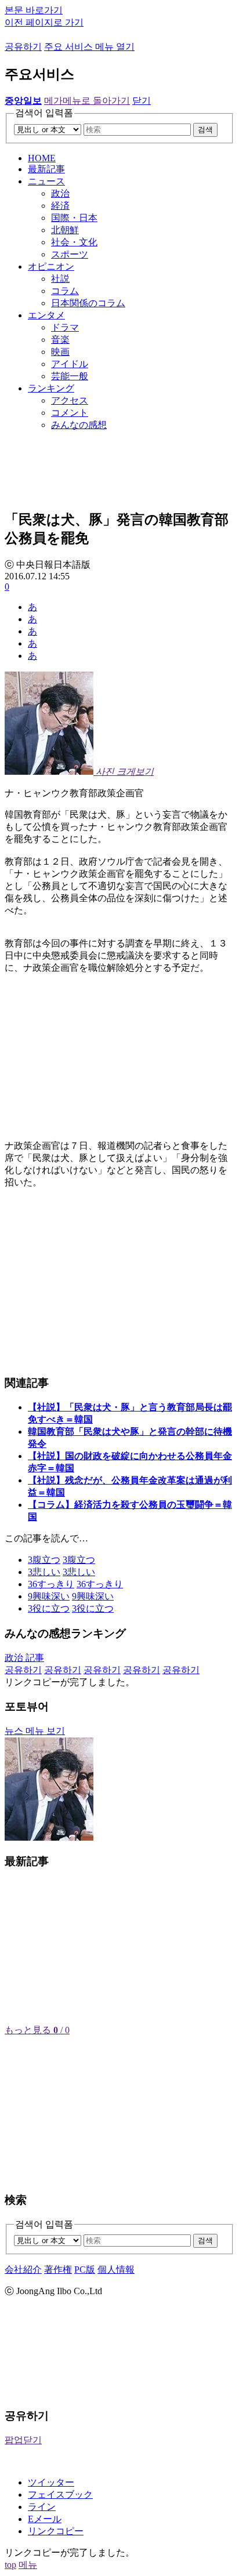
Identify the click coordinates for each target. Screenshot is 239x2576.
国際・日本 (74, 218)
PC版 (85, 2270)
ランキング (51, 388)
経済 (60, 206)
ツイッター (51, 2482)
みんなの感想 (79, 425)
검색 (205, 130)
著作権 (58, 2270)
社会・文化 (74, 242)
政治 (60, 193)
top (10, 2565)
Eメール (45, 2519)
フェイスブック (60, 2495)
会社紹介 (23, 2270)
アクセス (70, 400)
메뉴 (28, 2565)
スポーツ (70, 254)
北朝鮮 (65, 230)
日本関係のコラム (88, 303)
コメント (70, 413)
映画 (60, 352)
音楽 (60, 340)
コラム (65, 291)
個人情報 (116, 2270)
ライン (42, 2507)
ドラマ (65, 327)
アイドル (70, 364)
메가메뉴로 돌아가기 (87, 101)
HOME (42, 158)
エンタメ (46, 315)
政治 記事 (24, 1658)
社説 (60, 279)
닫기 (142, 101)
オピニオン (51, 266)
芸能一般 (70, 376)
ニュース (46, 181)
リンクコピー (56, 2531)
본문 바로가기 (34, 10)
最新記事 (46, 169)
